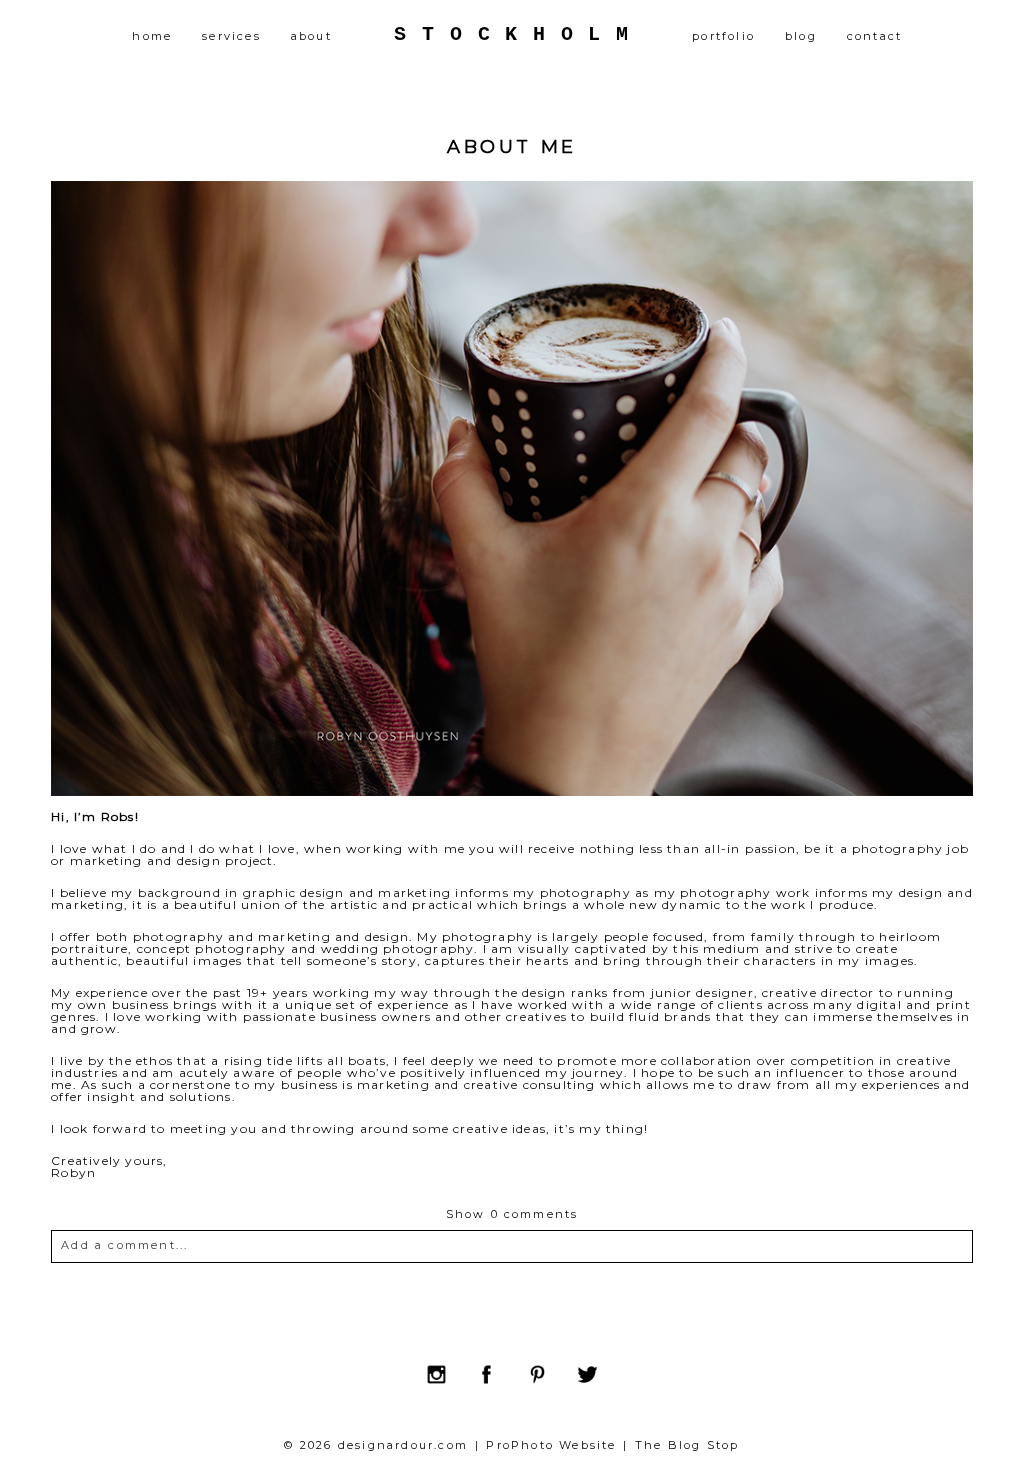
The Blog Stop (687, 1445)
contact (874, 36)
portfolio (723, 36)
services (231, 36)
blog (801, 36)
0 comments (512, 1214)
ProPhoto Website (551, 1445)
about (311, 36)
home (152, 36)
